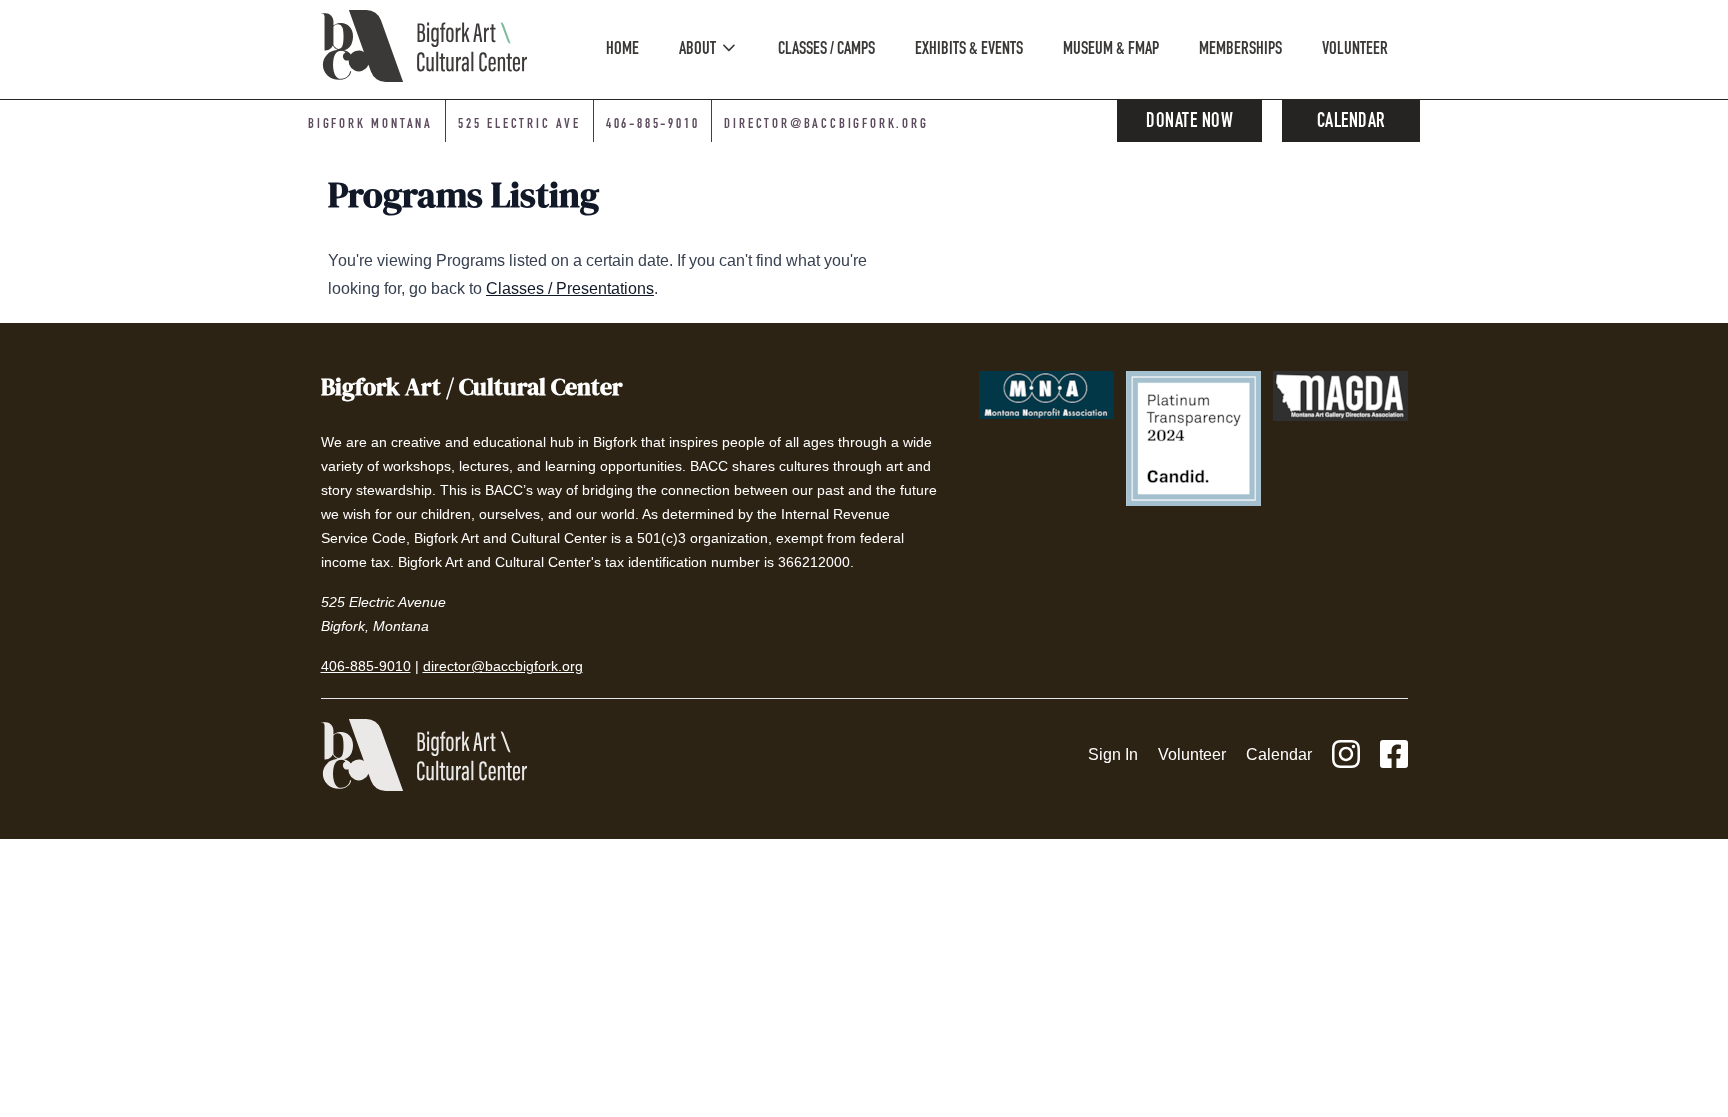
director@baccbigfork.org (826, 125)
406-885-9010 (653, 125)
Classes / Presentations (570, 288)
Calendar (1351, 123)
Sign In (1113, 754)
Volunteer (1192, 754)
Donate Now (1189, 123)
